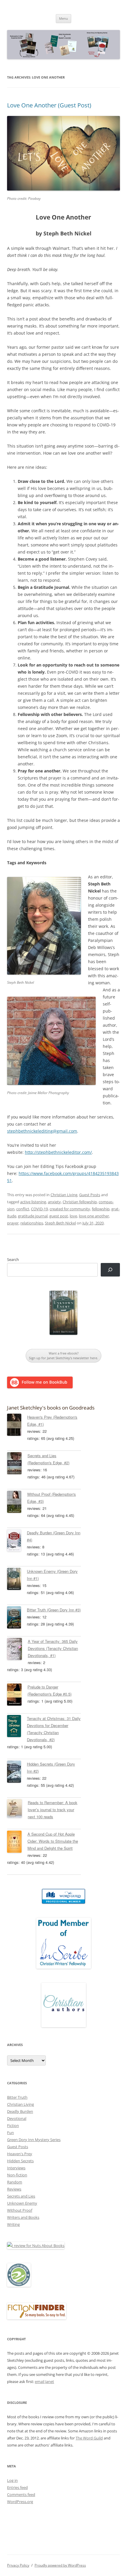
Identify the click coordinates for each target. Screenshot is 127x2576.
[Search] (110, 1270)
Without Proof (20, 2210)
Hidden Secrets (20, 2161)
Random (15, 2182)
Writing (13, 2224)
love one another (94, 1216)
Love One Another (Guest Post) (49, 105)
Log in (12, 2480)
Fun (10, 2133)
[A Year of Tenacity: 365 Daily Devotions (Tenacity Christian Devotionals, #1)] (17, 1650)
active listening (33, 1202)
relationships (32, 1223)
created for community (70, 1209)
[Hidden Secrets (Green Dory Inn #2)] (17, 1773)
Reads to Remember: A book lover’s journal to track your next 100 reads (53, 1810)
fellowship (101, 1209)
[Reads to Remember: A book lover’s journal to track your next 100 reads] (17, 1809)
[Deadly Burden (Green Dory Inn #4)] (17, 1541)
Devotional (17, 2118)
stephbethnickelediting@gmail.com (42, 1131)
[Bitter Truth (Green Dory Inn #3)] (17, 1618)
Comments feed (21, 2494)
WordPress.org (20, 2502)
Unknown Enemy (22, 2203)
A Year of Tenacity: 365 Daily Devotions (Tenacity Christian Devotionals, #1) (53, 1648)
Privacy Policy (18, 2565)
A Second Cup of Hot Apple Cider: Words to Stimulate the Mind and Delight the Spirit (53, 1841)
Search (13, 1259)
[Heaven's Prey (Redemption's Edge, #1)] (17, 1426)
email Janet (44, 2381)
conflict (23, 1209)
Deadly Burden (20, 2111)
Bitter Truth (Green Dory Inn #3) (54, 1610)
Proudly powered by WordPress (60, 2565)
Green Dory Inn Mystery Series (34, 2140)
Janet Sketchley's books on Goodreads (51, 1408)
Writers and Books (23, 2217)
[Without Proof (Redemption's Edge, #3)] (17, 1503)
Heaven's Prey (20, 2154)
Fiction (13, 2125)
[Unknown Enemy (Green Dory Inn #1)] (17, 1580)
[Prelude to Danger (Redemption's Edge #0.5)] (17, 1696)
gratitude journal (33, 1216)
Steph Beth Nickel (60, 1223)
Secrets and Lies (21, 2196)
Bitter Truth (17, 2097)
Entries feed (17, 2487)
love (73, 1216)
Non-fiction (17, 2175)
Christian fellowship (80, 1202)
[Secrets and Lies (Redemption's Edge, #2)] (17, 1464)
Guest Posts (90, 1195)
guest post (59, 1216)
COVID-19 (39, 1209)
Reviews (14, 2189)
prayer (13, 1223)
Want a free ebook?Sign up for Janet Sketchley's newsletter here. (63, 1356)
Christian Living (64, 1195)
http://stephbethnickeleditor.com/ (58, 1152)
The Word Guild (89, 2438)
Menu (63, 18)
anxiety (54, 1202)
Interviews (16, 2168)
